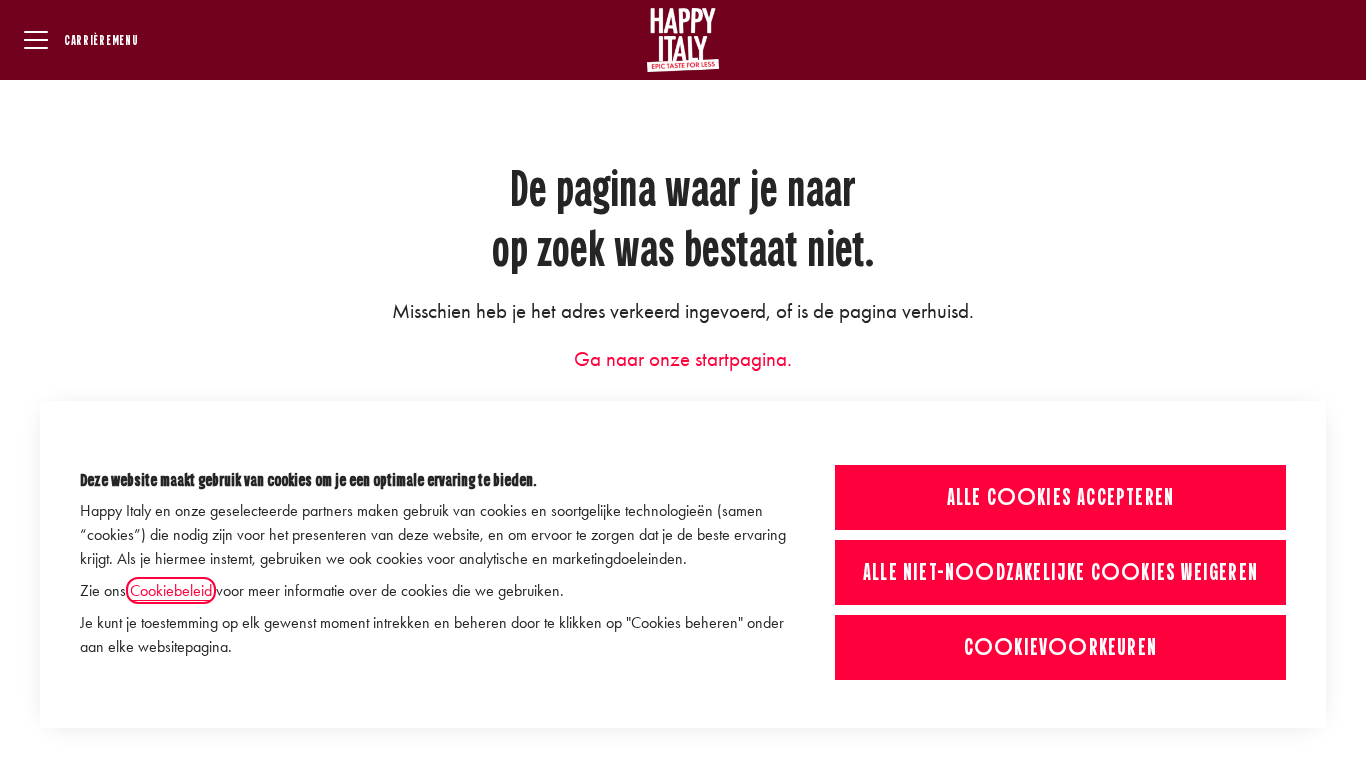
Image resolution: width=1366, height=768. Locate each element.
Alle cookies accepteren (1061, 497)
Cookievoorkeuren (1060, 647)
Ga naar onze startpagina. (683, 359)
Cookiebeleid (171, 590)
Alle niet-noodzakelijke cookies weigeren (1060, 572)
